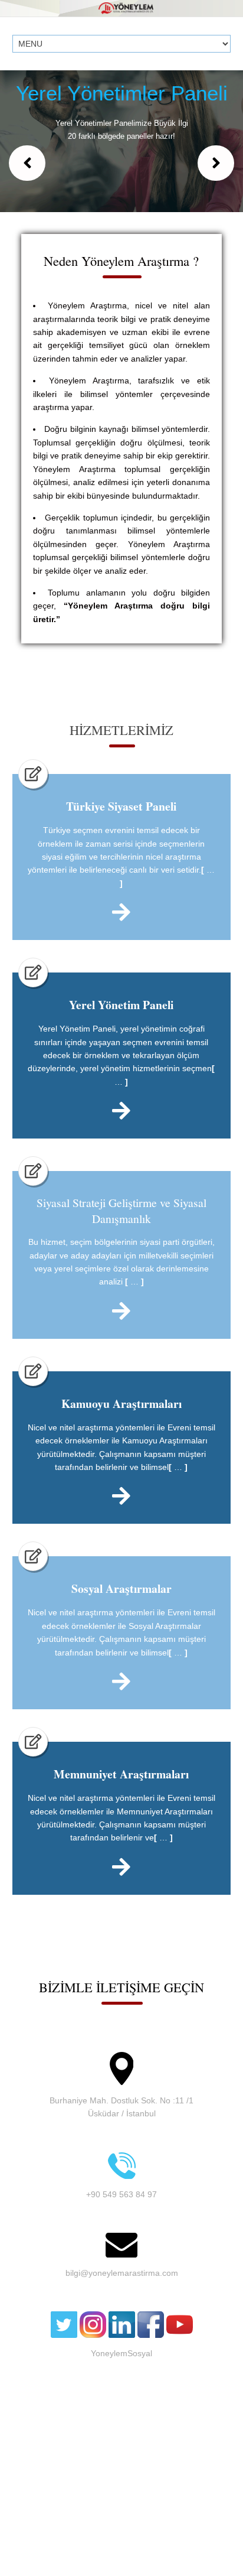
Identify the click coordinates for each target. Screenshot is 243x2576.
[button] (27, 163)
